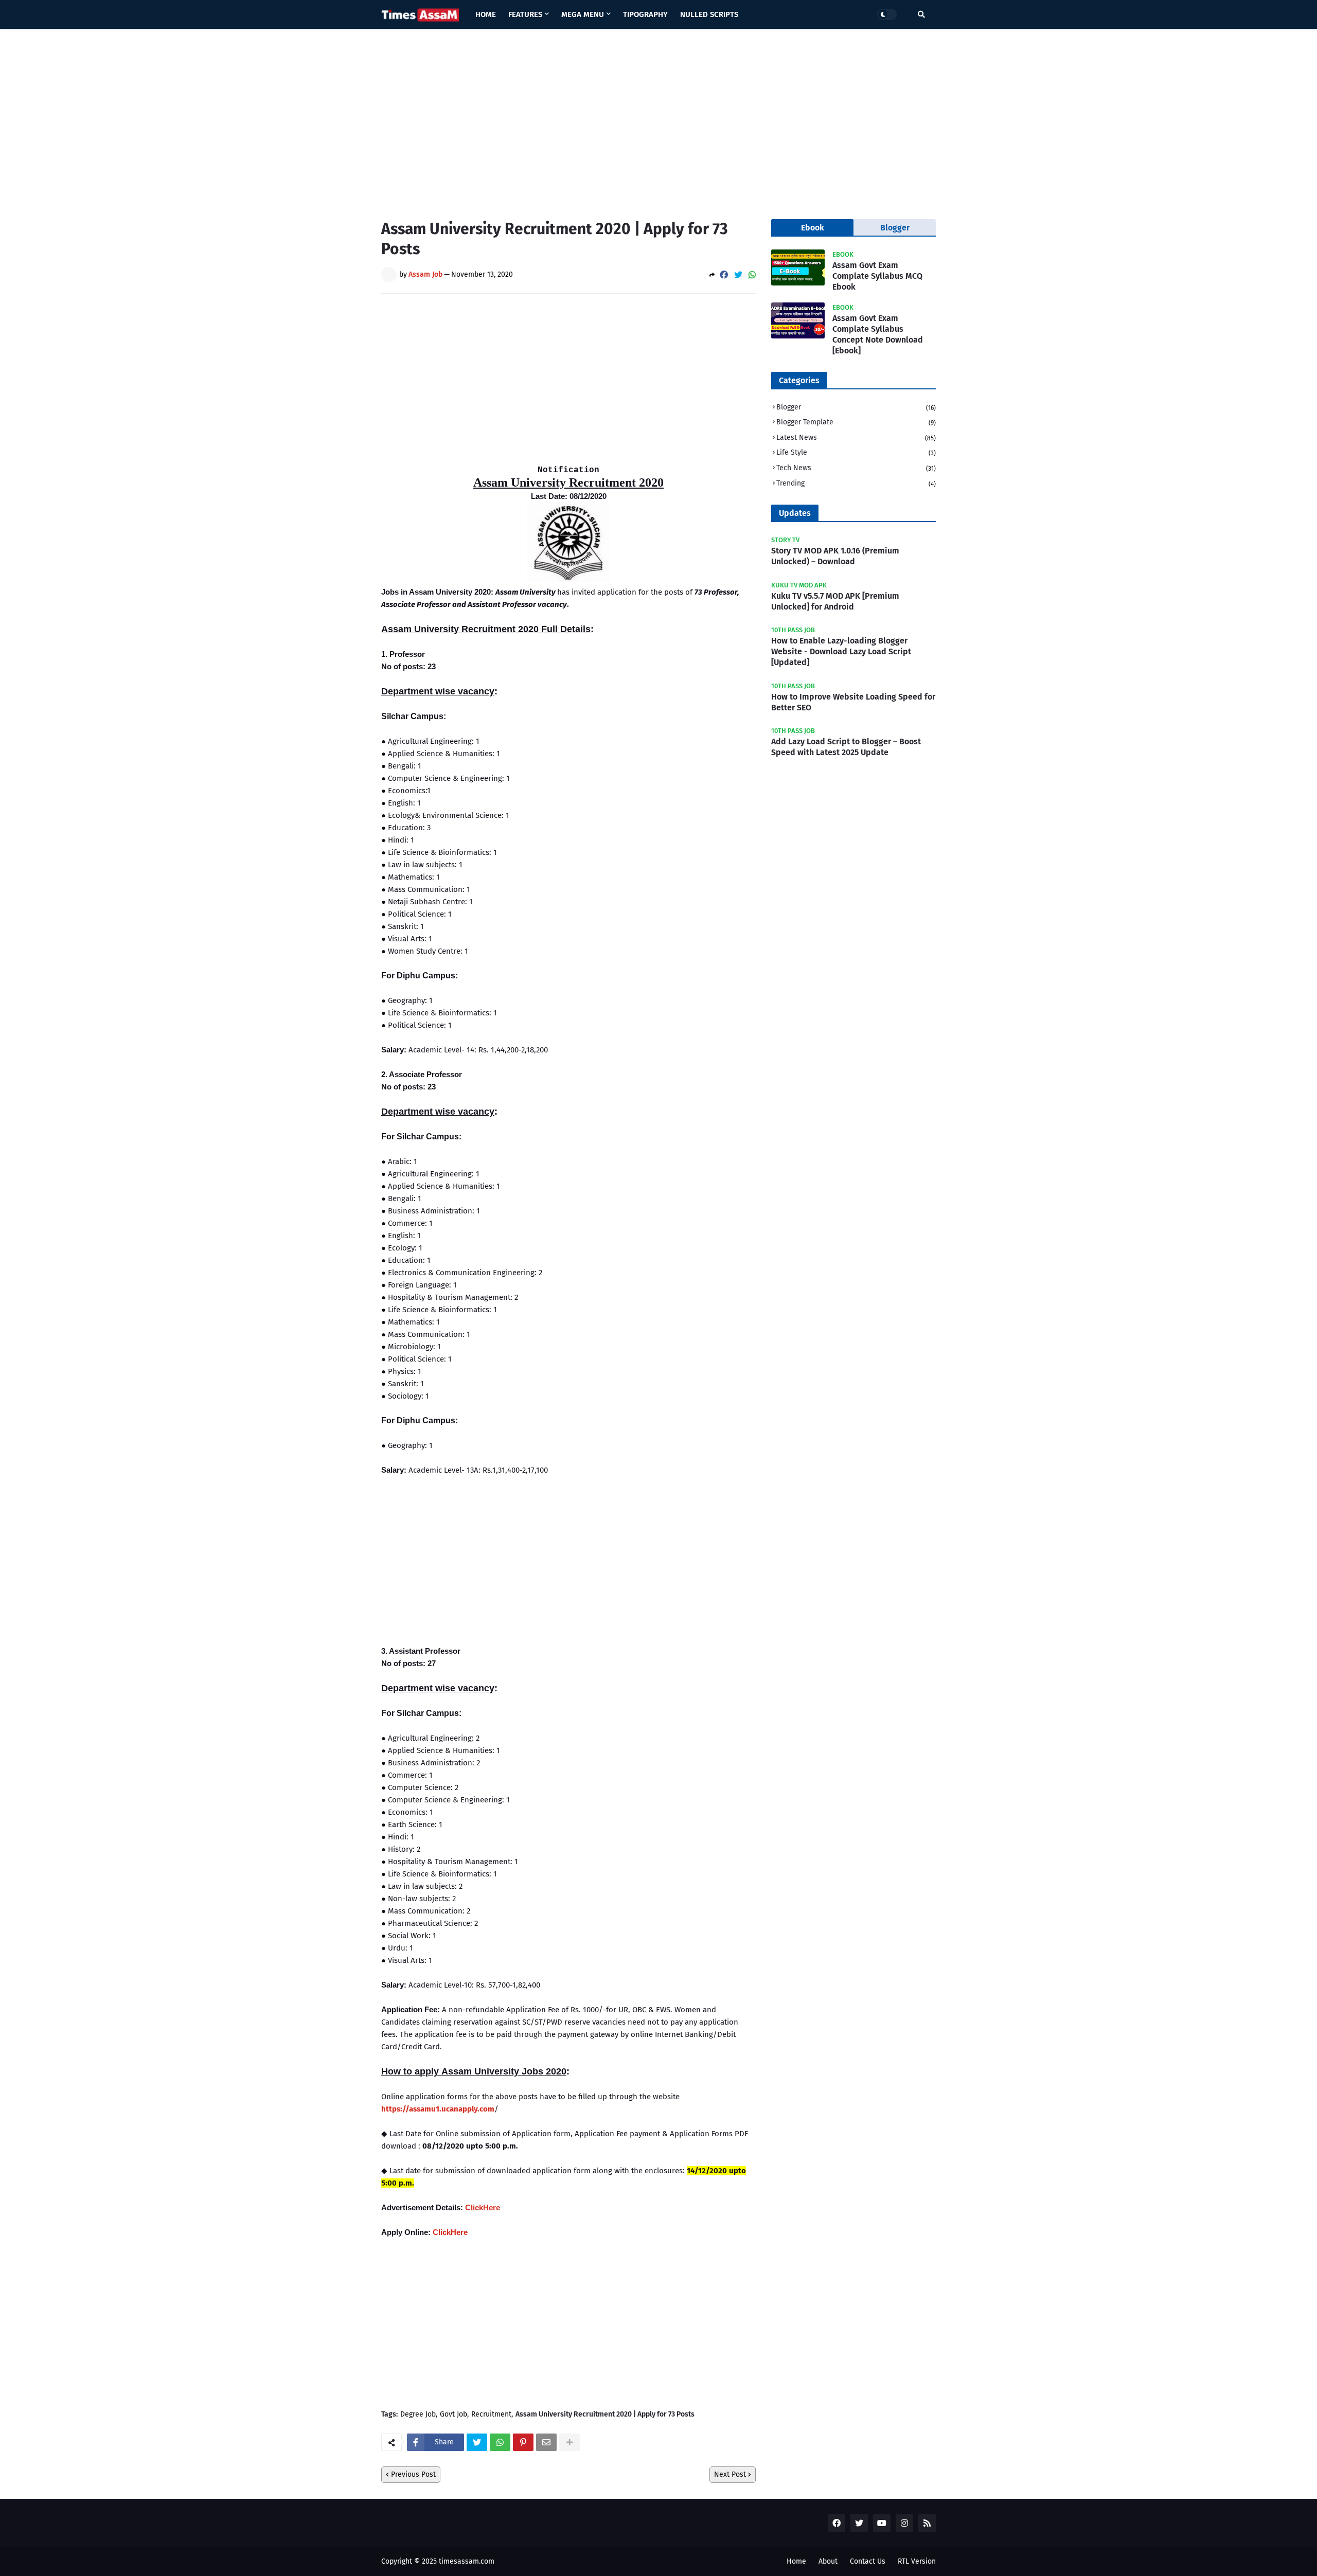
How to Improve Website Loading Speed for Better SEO (853, 702)
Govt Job (453, 2414)
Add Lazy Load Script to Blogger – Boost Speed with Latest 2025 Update (846, 747)
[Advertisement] (658, 116)
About (828, 2561)
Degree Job (418, 2414)
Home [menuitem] (486, 14)
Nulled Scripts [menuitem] (709, 14)
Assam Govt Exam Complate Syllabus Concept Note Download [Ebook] (878, 334)
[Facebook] (724, 275)
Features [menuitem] (525, 14)
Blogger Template (856, 422)
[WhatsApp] (752, 275)
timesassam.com (467, 2561)
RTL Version (917, 2561)
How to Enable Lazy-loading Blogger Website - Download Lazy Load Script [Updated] (841, 651)
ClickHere (483, 2207)
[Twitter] (738, 275)
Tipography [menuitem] (645, 14)
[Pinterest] (523, 2442)
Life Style (856, 452)
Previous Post (413, 2474)
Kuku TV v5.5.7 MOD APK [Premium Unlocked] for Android (835, 601)
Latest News (856, 437)
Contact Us (868, 2561)
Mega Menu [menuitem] (583, 14)
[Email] (546, 2442)
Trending (856, 483)
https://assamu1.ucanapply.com (438, 2109)
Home (796, 2561)
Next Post (730, 2474)
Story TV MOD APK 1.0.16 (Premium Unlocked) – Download (835, 556)
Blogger (856, 407)
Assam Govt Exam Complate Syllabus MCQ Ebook (877, 276)
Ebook (813, 228)
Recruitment (491, 2414)
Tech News (856, 468)
